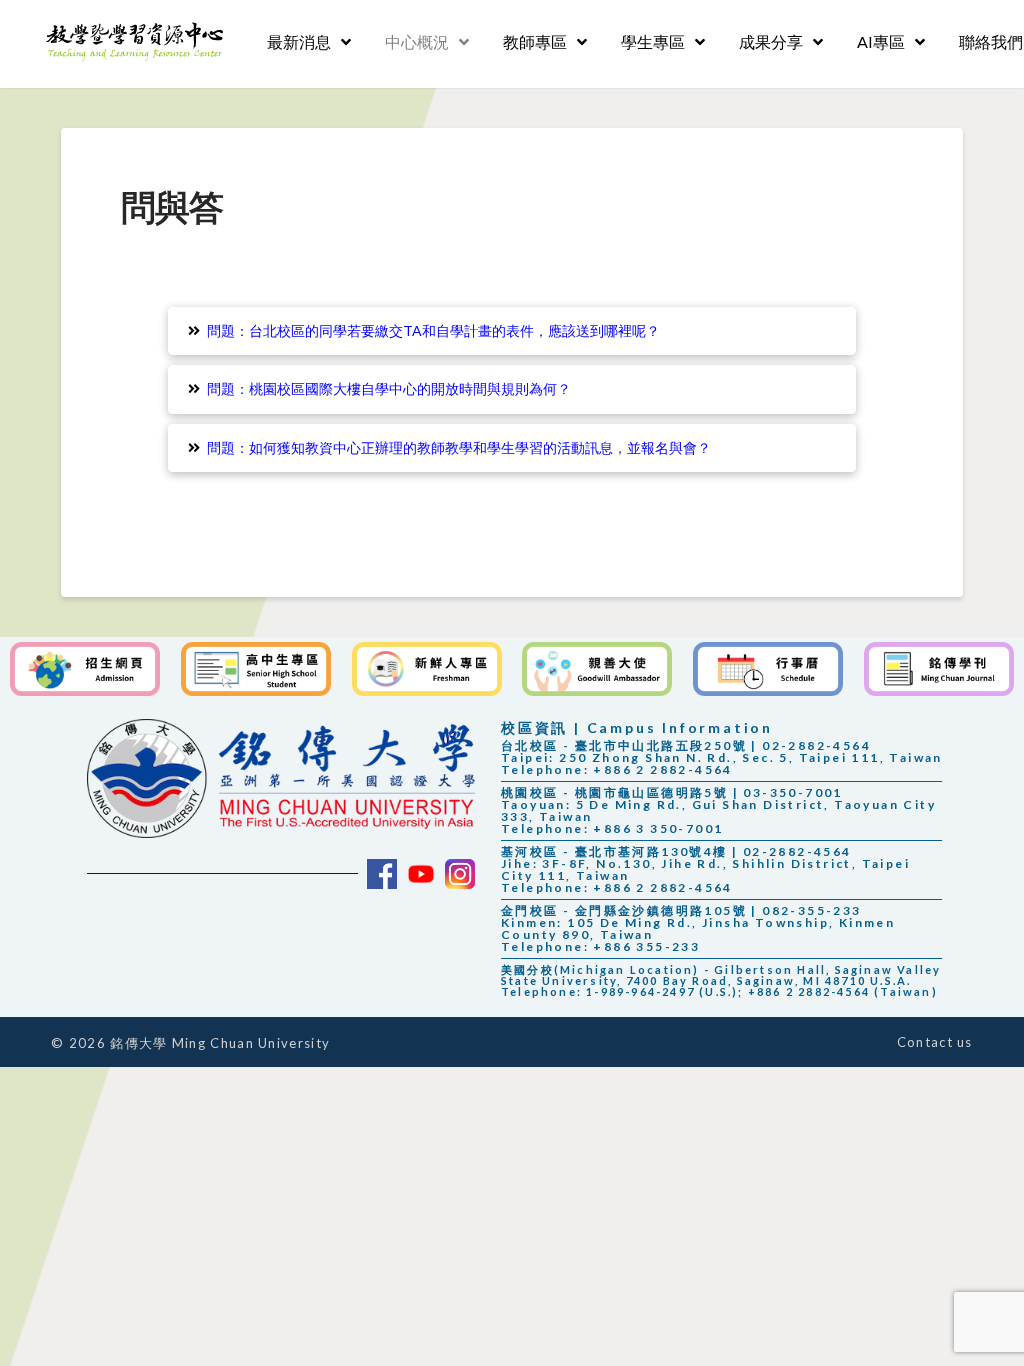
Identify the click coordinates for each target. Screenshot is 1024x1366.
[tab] (511, 331)
